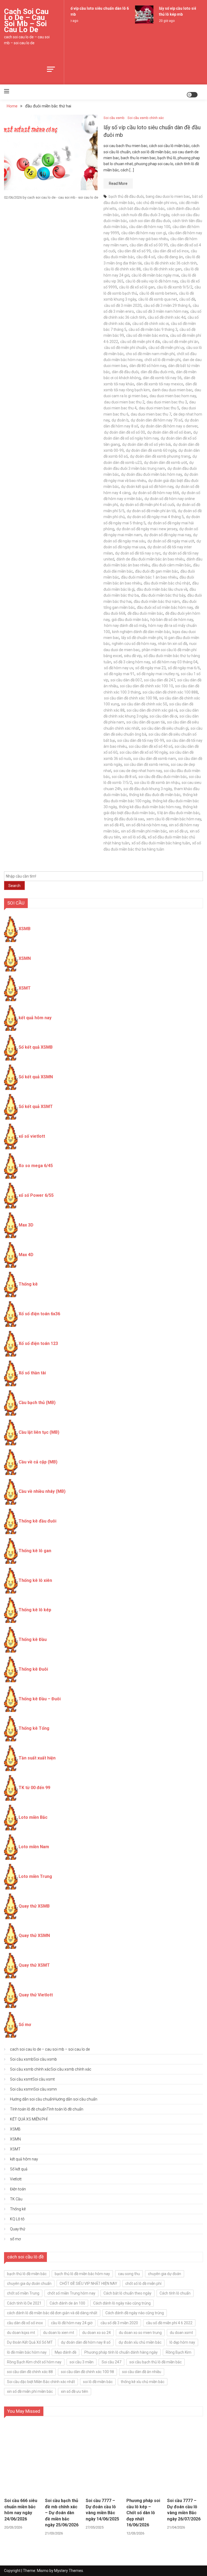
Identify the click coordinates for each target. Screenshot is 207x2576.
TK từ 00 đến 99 (34, 1788)
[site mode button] (192, 95)
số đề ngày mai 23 (151, 668)
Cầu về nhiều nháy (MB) (42, 1491)
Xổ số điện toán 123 (38, 1343)
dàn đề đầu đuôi (125, 372)
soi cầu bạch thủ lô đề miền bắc (156, 2362)
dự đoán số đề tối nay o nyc (138, 553)
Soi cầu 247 (111, 2362)
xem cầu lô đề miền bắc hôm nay (174, 819)
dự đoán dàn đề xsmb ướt (165, 463)
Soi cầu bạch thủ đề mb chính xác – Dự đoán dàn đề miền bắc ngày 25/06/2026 (62, 2513)
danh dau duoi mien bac (172, 390)
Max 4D (26, 1255)
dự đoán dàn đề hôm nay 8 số (86, 2342)
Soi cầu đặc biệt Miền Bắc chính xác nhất (41, 2382)
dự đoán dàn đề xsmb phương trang (160, 456)
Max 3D (26, 1225)
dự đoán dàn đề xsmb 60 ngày (151, 450)
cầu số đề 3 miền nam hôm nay (162, 311)
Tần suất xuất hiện (37, 1758)
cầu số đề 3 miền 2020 (123, 305)
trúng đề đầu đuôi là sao (124, 819)
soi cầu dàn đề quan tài (146, 722)
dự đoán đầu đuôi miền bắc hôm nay (151, 474)
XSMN (25, 958)
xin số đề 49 (114, 825)
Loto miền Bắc (33, 1817)
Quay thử (18, 2229)
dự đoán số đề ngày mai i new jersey (147, 529)
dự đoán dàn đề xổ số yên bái (146, 444)
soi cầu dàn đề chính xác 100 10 (146, 686)
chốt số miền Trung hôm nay (71, 2293)
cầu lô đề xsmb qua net (158, 299)
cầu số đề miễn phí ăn (180, 342)
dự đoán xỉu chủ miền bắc (140, 2342)
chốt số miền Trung (23, 2293)
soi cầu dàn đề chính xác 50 (144, 704)
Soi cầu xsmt (32, 2079)
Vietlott (16, 2179)
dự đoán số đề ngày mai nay (167, 535)
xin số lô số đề (134, 837)
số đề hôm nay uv (119, 668)
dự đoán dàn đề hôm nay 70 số (157, 420)
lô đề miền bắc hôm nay (27, 2352)
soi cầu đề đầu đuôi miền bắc (163, 777)
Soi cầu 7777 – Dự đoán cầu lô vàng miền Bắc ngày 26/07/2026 (184, 2510)
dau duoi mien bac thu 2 (124, 402)
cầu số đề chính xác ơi (151, 324)
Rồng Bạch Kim (179, 2352)
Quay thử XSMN (34, 1936)
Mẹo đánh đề (65, 2352)
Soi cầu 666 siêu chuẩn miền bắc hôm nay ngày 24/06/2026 (21, 2510)
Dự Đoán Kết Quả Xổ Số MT (30, 2342)
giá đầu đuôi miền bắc (130, 620)
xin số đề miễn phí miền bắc (144, 831)
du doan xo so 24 (96, 2333)
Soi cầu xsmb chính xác (146, 118)
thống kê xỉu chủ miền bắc (143, 2382)
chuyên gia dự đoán (165, 2274)
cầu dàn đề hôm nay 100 (150, 227)
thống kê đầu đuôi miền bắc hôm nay (150, 807)
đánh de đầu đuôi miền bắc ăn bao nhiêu (150, 559)
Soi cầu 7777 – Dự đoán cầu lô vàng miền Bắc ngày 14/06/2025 (102, 2510)
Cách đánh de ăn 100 (67, 2303)
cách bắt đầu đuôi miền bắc (142, 209)
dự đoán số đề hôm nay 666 (156, 493)
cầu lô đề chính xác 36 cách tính (170, 263)
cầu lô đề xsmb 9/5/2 (175, 287)
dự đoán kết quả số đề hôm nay (147, 487)
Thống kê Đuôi (33, 1669)
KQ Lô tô (17, 2219)
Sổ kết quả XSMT (36, 1107)
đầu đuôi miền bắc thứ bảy (163, 595)
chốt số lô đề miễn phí (163, 360)
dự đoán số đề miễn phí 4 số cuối (147, 505)
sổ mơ (15, 2239)
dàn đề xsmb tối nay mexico (160, 384)
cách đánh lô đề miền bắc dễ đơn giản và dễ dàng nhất (52, 2313)
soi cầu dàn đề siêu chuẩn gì (165, 728)
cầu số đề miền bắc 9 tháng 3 (153, 329)
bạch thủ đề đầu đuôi (126, 196)
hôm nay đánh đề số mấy (125, 626)
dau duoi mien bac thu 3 (167, 402)
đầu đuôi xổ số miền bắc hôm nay (165, 607)
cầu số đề (187, 299)
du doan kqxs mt (21, 2333)
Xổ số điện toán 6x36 (39, 1314)
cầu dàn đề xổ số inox (171, 251)
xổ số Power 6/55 (36, 1195)
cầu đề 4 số (146, 257)
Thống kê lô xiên (35, 1580)
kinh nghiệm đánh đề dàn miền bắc (141, 632)
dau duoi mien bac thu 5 (159, 408)
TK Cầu (16, 2199)
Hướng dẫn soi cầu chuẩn (54, 2099)
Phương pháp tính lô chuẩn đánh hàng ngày (121, 2352)
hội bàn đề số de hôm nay (172, 620)
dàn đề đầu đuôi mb (157, 372)
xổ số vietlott (32, 1136)
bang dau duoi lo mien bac (168, 196)
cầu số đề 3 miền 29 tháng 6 (167, 305)
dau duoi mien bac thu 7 (151, 414)
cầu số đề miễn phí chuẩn (125, 348)
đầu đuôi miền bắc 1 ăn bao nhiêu (149, 577)
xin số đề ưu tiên (75, 2391)
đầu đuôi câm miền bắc (171, 565)
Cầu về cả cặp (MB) (38, 1462)
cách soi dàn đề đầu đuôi (150, 221)
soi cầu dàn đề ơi (163, 716)
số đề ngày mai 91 (119, 674)
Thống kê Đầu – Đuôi (40, 1699)
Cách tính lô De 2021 (24, 2303)
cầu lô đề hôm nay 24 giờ (72, 2323)
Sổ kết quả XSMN (36, 1077)
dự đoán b (120, 420)
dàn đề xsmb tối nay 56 (162, 378)
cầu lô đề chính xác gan (162, 269)
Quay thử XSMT (34, 1965)
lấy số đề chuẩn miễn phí (142, 638)
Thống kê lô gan (35, 1551)
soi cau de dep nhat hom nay (138, 771)
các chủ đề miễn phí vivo (157, 203)
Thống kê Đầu (33, 1639)
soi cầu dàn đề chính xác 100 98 (131, 698)
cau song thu (129, 2274)
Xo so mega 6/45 (36, 1166)
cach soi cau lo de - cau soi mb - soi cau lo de (63, 197)
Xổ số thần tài (32, 1373)
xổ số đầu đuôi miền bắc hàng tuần (161, 843)
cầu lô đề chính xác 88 (122, 269)
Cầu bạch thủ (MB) (37, 1403)
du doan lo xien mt (59, 2333)
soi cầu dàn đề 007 (126, 680)
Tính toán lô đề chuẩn (47, 2109)
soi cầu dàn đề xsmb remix (146, 764)
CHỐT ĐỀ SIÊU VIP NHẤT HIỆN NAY (88, 2283)
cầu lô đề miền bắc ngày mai (155, 275)
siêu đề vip (133, 656)
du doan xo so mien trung (140, 2333)
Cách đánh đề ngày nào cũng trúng (135, 2313)
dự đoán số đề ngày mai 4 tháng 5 (155, 517)
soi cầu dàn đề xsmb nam (155, 759)
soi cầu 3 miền (82, 2362)
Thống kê (28, 1284)
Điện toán (18, 2189)
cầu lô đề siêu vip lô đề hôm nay (152, 281)
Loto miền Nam (34, 1847)
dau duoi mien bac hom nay (173, 396)
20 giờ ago (162, 21)
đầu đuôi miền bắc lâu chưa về (162, 589)
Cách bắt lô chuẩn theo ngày (127, 2293)
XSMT (25, 988)
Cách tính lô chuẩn (175, 2293)
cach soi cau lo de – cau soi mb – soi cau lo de (26, 21)
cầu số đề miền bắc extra (147, 335)
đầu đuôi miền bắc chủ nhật (167, 583)
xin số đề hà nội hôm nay (146, 825)
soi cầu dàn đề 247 (160, 680)
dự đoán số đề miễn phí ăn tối (151, 511)
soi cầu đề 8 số (124, 777)
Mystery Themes (69, 2571)
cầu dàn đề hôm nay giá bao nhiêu (139, 239)
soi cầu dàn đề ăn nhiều (142, 2372)
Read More (118, 183)
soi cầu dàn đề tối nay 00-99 (141, 740)
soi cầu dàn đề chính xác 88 (30, 2372)
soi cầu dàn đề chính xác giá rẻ (152, 710)
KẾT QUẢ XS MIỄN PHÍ (29, 2119)
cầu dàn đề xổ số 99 (134, 251)
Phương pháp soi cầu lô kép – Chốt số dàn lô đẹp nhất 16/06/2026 (143, 2513)
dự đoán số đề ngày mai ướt (171, 541)
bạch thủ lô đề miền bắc (27, 2274)
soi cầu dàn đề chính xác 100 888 (170, 692)
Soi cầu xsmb (114, 118)
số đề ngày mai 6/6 (184, 668)
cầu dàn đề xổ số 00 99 (149, 245)
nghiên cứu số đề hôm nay (134, 644)
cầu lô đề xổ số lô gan (137, 287)
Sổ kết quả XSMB (36, 1047)
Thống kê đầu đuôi (37, 1521)
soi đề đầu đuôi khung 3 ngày (148, 789)
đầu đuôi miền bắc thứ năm (157, 601)
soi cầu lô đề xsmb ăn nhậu (157, 783)
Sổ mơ (25, 2025)
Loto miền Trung (35, 1876)
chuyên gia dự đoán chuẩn (29, 2283)
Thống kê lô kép (35, 1610)
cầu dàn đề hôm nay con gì (144, 233)
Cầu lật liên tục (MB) (39, 1432)
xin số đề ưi (178, 831)
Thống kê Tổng (34, 1728)
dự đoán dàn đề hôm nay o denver (169, 426)
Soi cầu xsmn (33, 2089)
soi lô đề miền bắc (98, 2382)
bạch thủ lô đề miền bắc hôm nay (82, 2274)
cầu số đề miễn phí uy (166, 348)
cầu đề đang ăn (170, 257)
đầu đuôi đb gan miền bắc (157, 571)
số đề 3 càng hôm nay (132, 662)
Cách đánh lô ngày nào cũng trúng (122, 2303)
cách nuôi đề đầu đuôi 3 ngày (145, 215)
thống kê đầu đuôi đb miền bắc (155, 795)
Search (14, 886)
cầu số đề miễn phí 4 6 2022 (169, 2323)
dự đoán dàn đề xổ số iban (169, 432)
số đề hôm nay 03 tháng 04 (175, 662)
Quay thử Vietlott (36, 1995)
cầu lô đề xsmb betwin (158, 293)
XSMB (25, 929)
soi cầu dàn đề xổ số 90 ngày (144, 752)
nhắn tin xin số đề (172, 644)
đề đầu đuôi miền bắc (145, 613)
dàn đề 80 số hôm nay (148, 366)
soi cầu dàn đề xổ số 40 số (151, 746)
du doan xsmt (181, 2333)
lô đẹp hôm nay (182, 2342)
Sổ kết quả (19, 2169)
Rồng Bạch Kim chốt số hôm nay (34, 2362)
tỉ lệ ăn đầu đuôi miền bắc (178, 813)
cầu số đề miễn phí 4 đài (140, 342)
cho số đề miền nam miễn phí (150, 354)
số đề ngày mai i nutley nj (158, 674)
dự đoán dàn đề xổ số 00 (125, 432)
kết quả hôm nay (35, 1018)
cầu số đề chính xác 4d (167, 317)
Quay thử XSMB (34, 1906)
